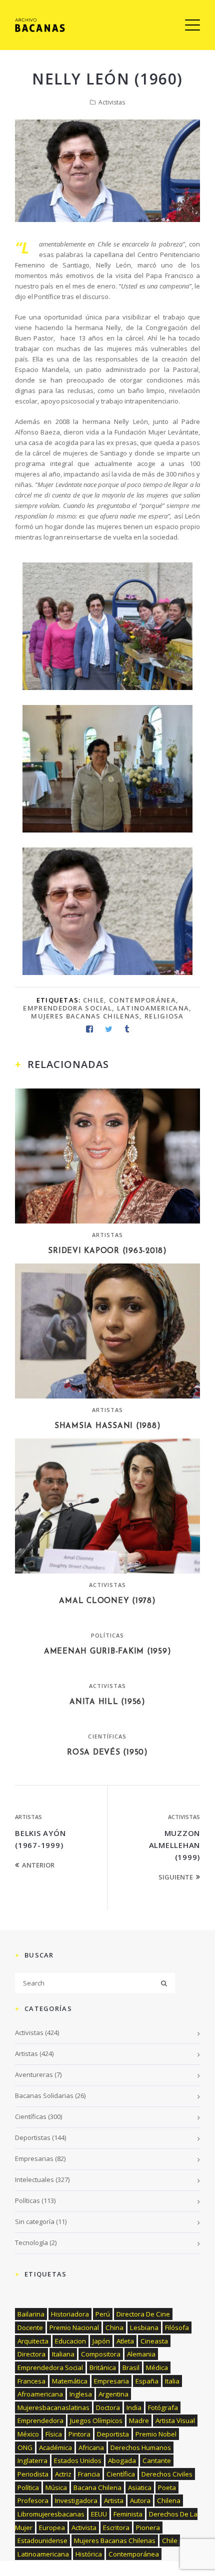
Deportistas (33, 2137)
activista (84, 2527)
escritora (116, 2527)
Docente (30, 2327)
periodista (33, 2474)
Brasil (131, 2367)
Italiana (63, 2354)
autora (140, 2500)
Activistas (112, 102)
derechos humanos (141, 2447)
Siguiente (176, 1877)
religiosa (164, 1016)
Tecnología (31, 2242)
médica (157, 2367)
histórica (89, 2554)
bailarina (31, 2314)
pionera (148, 2527)
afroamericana (40, 2394)
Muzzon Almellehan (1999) (175, 1845)
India (134, 2407)
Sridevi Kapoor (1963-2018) (107, 1251)
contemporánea (142, 1000)
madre (139, 2420)
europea (52, 2527)
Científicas (107, 1736)
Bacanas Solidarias (44, 2095)
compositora (101, 2354)
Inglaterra (32, 2460)
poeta (167, 2487)
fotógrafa (163, 2407)
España (147, 2381)
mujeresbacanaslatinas (53, 2407)
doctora (108, 2407)
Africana (91, 2447)
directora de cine (143, 2314)
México (28, 2434)
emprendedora (40, 2420)
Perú (103, 2314)
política (28, 2487)
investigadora (76, 2500)
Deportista (113, 2434)
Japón (101, 2341)
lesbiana (144, 2327)
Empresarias (34, 2158)
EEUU (99, 2514)
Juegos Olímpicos (96, 2420)
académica (55, 2447)
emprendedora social (67, 1008)
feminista (128, 2514)
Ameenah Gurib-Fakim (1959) (108, 1652)
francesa (31, 2381)
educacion (70, 2341)
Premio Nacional (74, 2327)
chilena (169, 2500)
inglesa (81, 2394)
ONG (25, 2447)
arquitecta (33, 2341)
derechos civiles (167, 2474)
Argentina (113, 2394)
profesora (33, 2500)
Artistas (108, 1235)
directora (31, 2354)
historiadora (70, 2314)
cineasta (154, 2341)
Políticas (108, 1635)
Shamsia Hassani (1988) (108, 1426)
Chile (94, 1000)
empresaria (111, 2381)
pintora (79, 2434)
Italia (172, 2381)
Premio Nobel (156, 2434)
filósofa (177, 2327)
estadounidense (42, 2540)
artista (114, 2500)
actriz (63, 2474)
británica (103, 2367)
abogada (122, 2460)
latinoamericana (153, 1008)
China (114, 2327)
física (54, 2434)
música (56, 2487)
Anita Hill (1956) (107, 1702)
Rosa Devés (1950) (107, 1753)
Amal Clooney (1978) (107, 1601)
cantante (157, 2460)
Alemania (141, 2354)
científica (121, 2474)
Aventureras (34, 2074)
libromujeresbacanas (51, 2514)
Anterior (38, 1865)
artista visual (175, 2420)
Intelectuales (34, 2179)
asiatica (140, 2487)
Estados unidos (78, 2460)
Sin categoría (35, 2221)
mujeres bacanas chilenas (85, 1016)
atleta (125, 2341)
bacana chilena (97, 2487)
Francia (89, 2474)
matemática (70, 2381)
